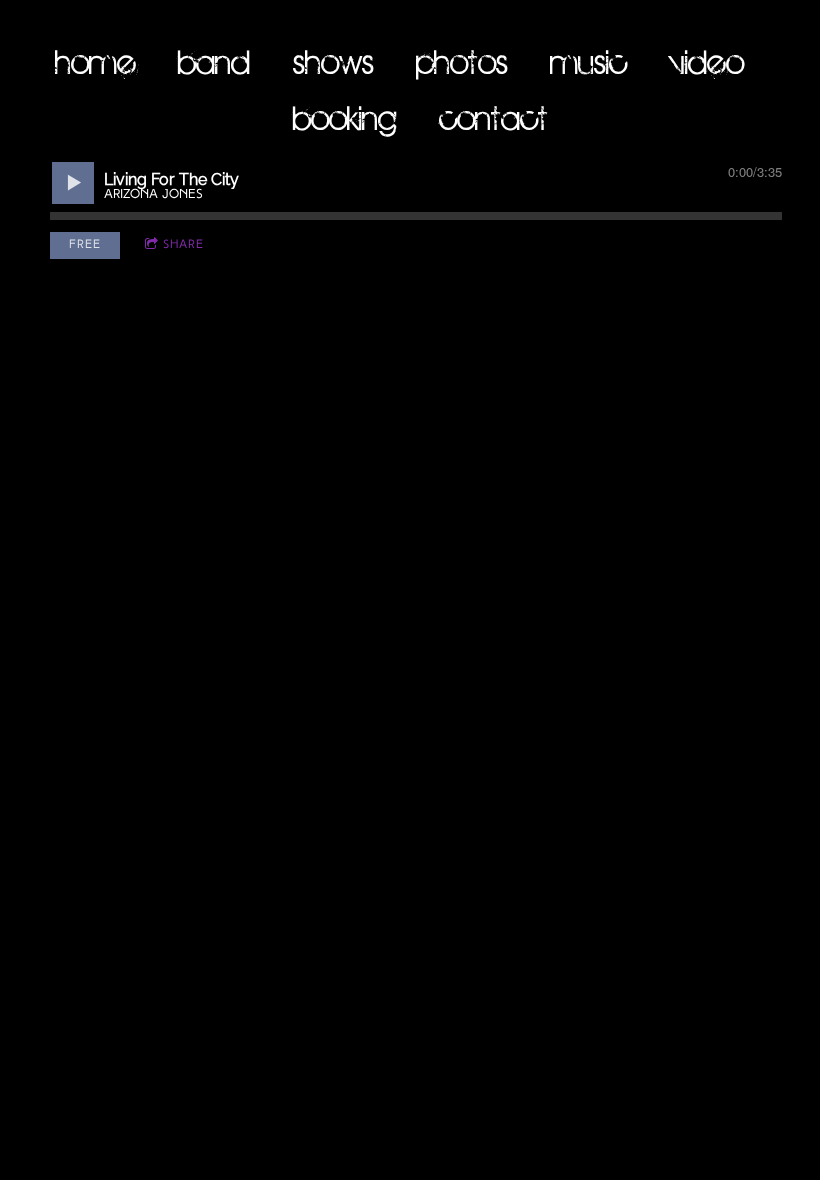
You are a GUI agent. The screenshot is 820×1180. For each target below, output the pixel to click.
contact (493, 117)
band (214, 61)
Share (183, 245)
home (95, 61)
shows (333, 61)
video (707, 61)
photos (462, 61)
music (588, 61)
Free (85, 245)
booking (345, 117)
